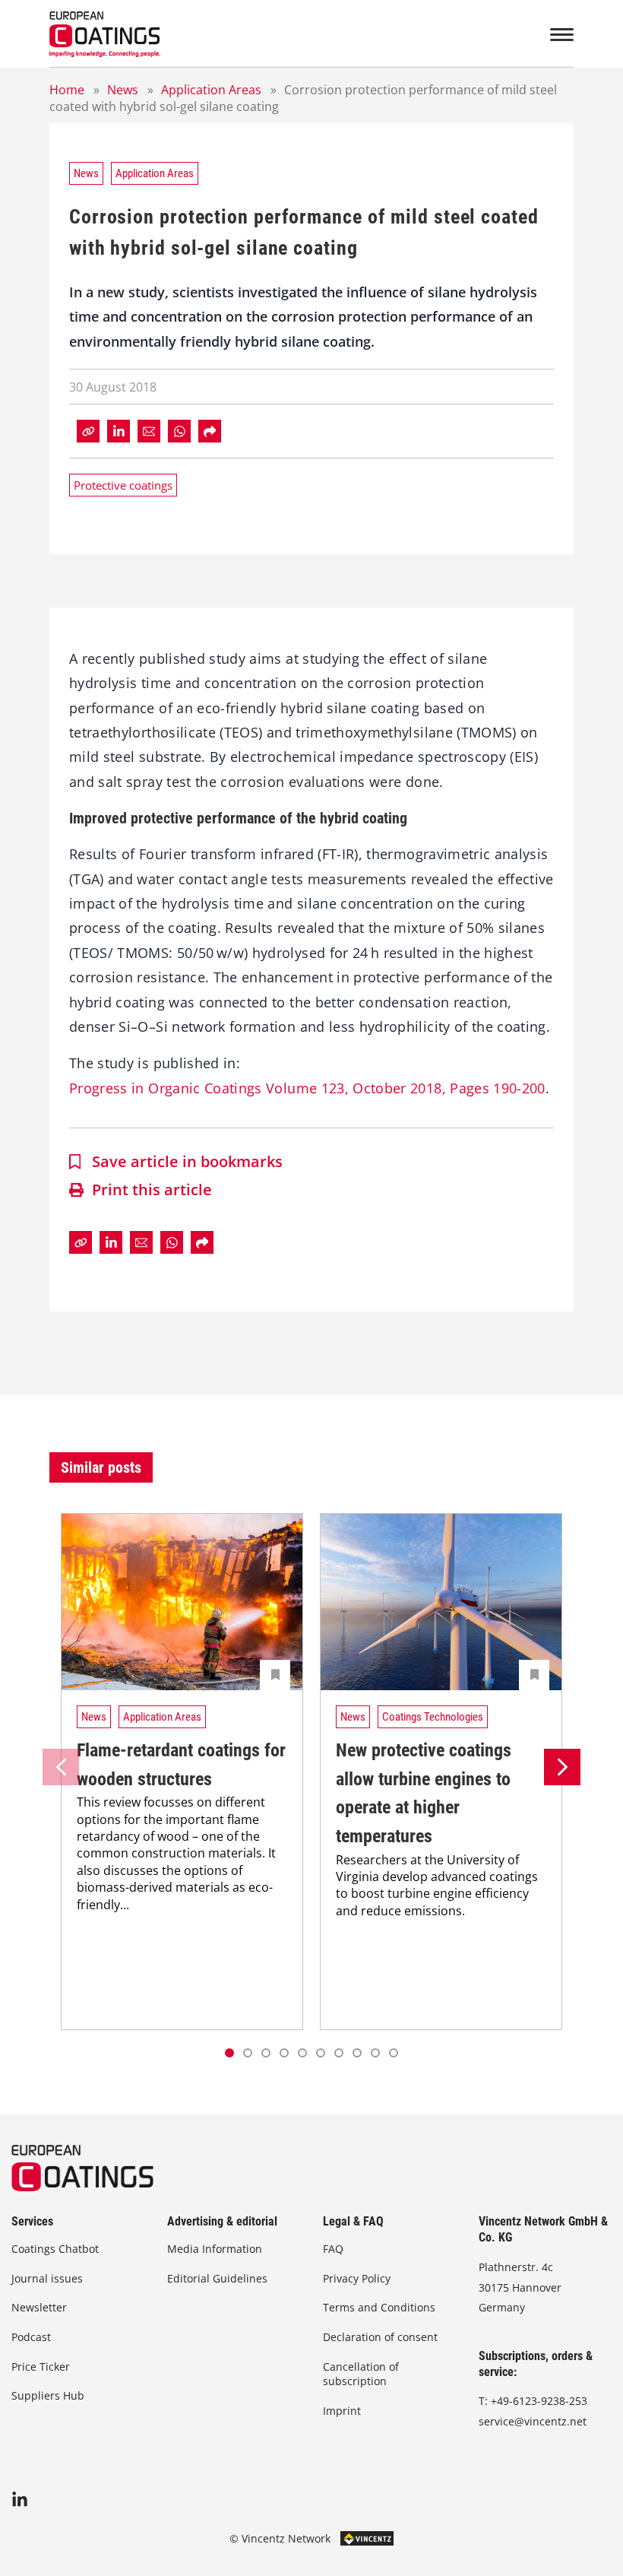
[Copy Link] (88, 431)
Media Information (215, 2249)
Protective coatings (123, 485)
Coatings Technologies (433, 1717)
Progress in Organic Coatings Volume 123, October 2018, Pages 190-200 (307, 1088)
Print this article (152, 1190)
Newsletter (39, 2307)
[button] (248, 2053)
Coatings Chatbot (55, 2249)
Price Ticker (41, 2367)
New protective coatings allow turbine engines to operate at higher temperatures (424, 1793)
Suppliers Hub (48, 2395)
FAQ (333, 2249)
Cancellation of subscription (361, 2374)
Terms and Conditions (379, 2307)
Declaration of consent (380, 2337)
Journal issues (47, 2278)
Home (67, 90)
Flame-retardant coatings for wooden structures (181, 1765)
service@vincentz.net (533, 2421)
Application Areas (211, 90)
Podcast (31, 2337)
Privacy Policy (357, 2278)
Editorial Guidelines (217, 2278)
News (123, 90)
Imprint (342, 2411)
